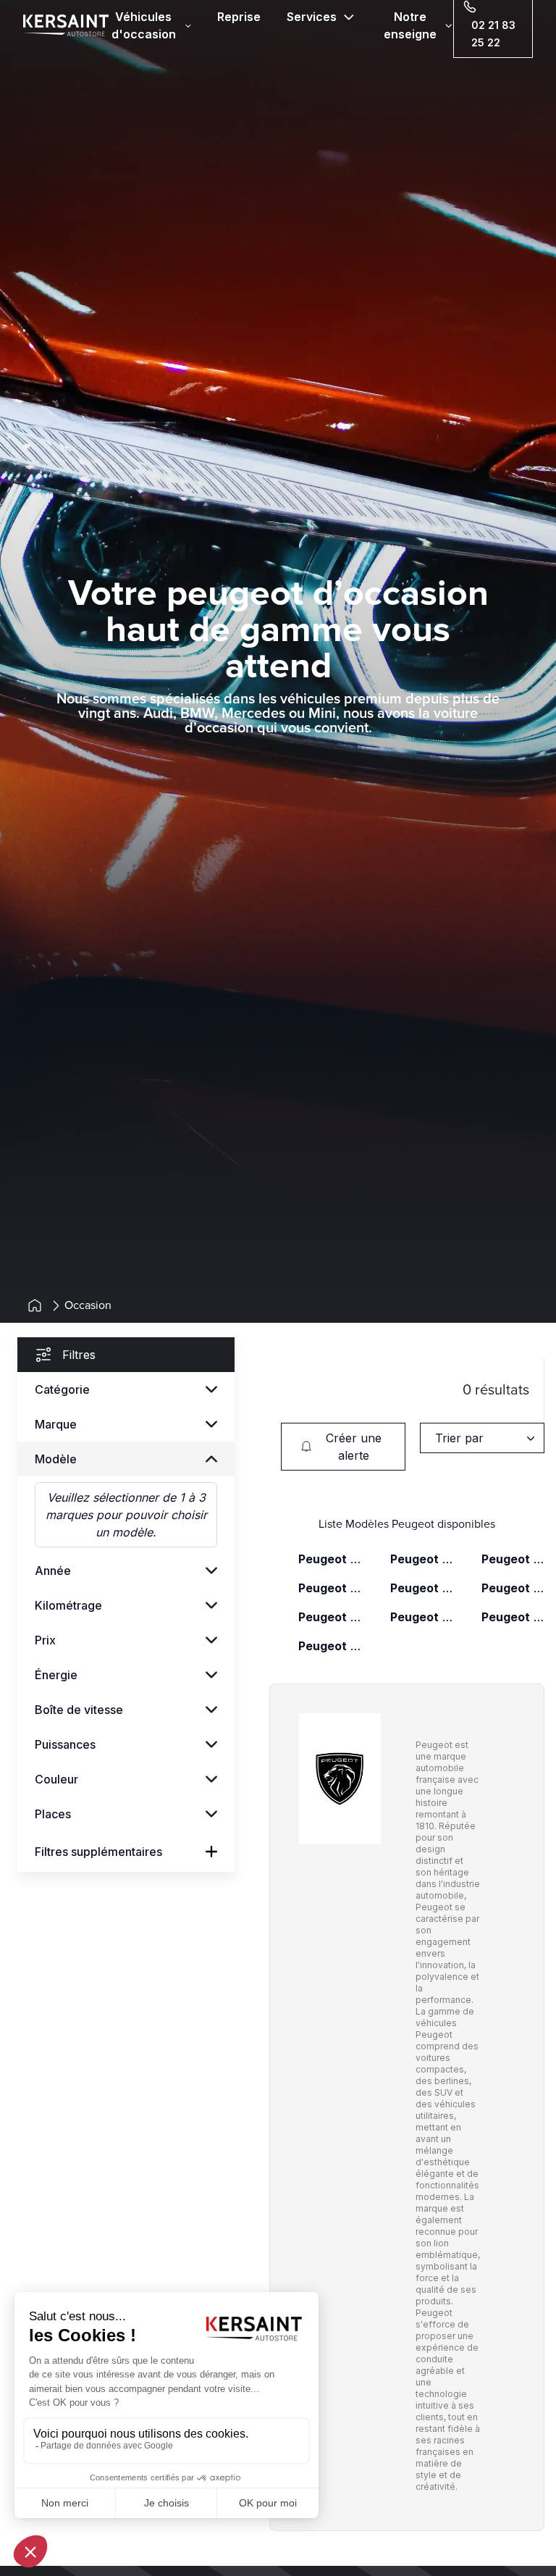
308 (330, 1588)
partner (330, 1646)
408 (330, 1617)
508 (513, 1617)
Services (312, 17)
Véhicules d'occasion (144, 25)
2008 (330, 1559)
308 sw (513, 1588)
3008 (513, 1559)
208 (422, 1559)
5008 (422, 1617)
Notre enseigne (410, 25)
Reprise (239, 17)
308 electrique (422, 1588)
